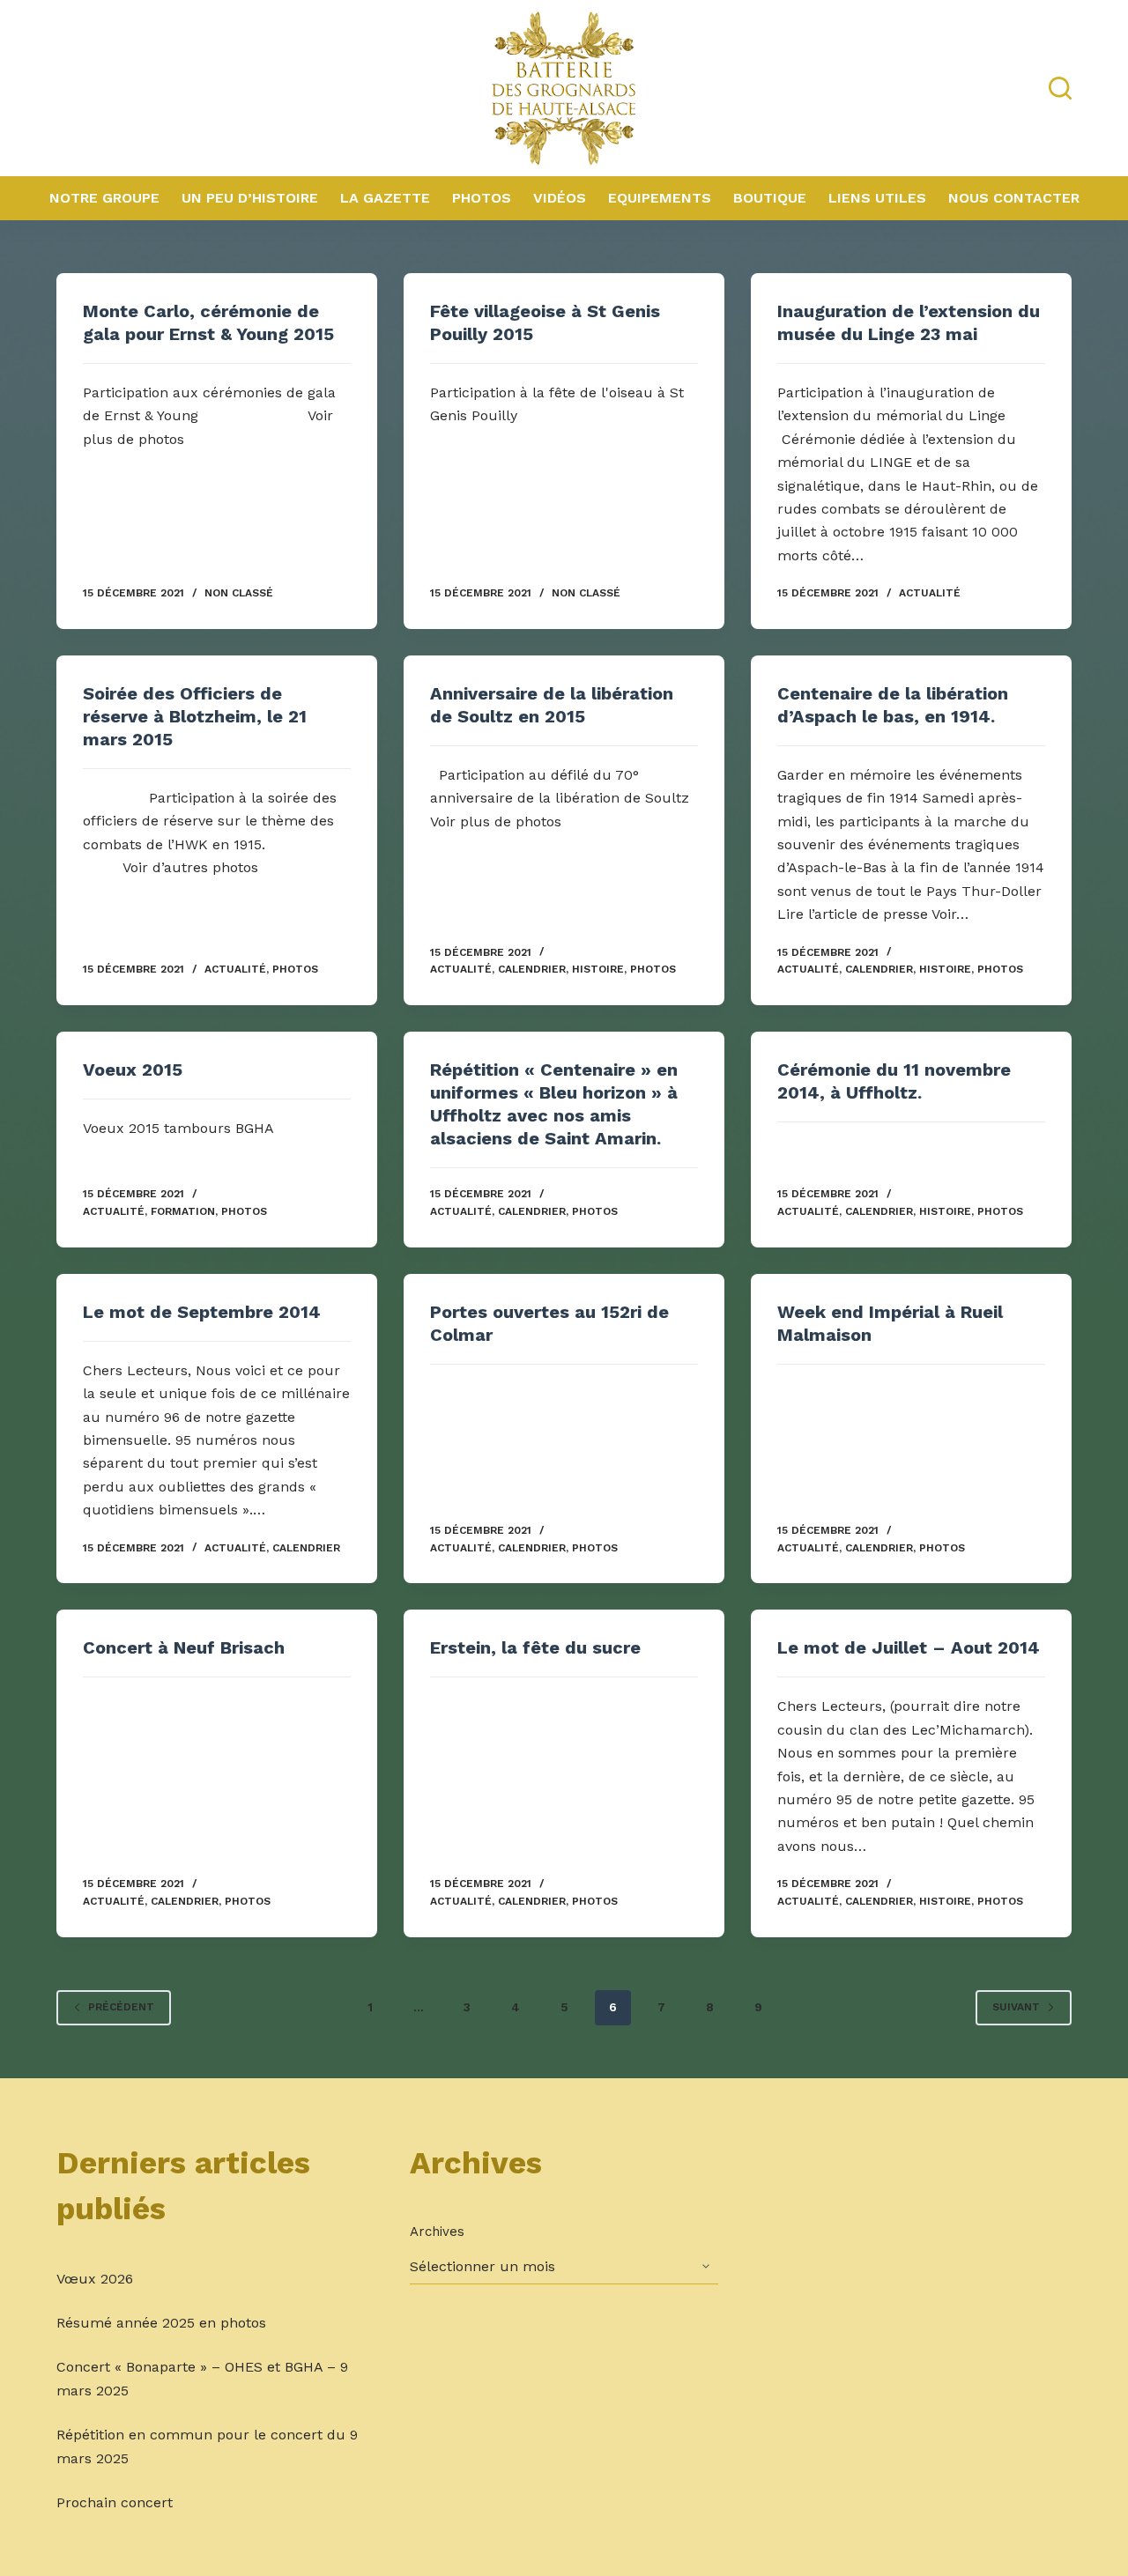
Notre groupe (104, 198)
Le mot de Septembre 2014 (202, 1312)
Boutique (770, 198)
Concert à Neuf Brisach (184, 1647)
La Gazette (385, 198)
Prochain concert (115, 2502)
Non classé (239, 593)
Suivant (1016, 2007)
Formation (183, 1211)
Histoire (598, 969)
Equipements (660, 198)
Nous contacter (1014, 198)
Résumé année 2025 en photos (161, 2323)
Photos (482, 198)
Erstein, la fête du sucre (535, 1647)
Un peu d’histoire (250, 198)
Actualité (930, 593)
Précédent (121, 2007)
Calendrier (532, 969)
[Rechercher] (1060, 88)
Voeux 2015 (133, 1070)
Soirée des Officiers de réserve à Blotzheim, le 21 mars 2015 (195, 716)
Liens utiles (877, 198)
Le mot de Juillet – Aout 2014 (909, 1647)
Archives (437, 2232)
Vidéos (560, 198)
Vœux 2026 (95, 2279)
